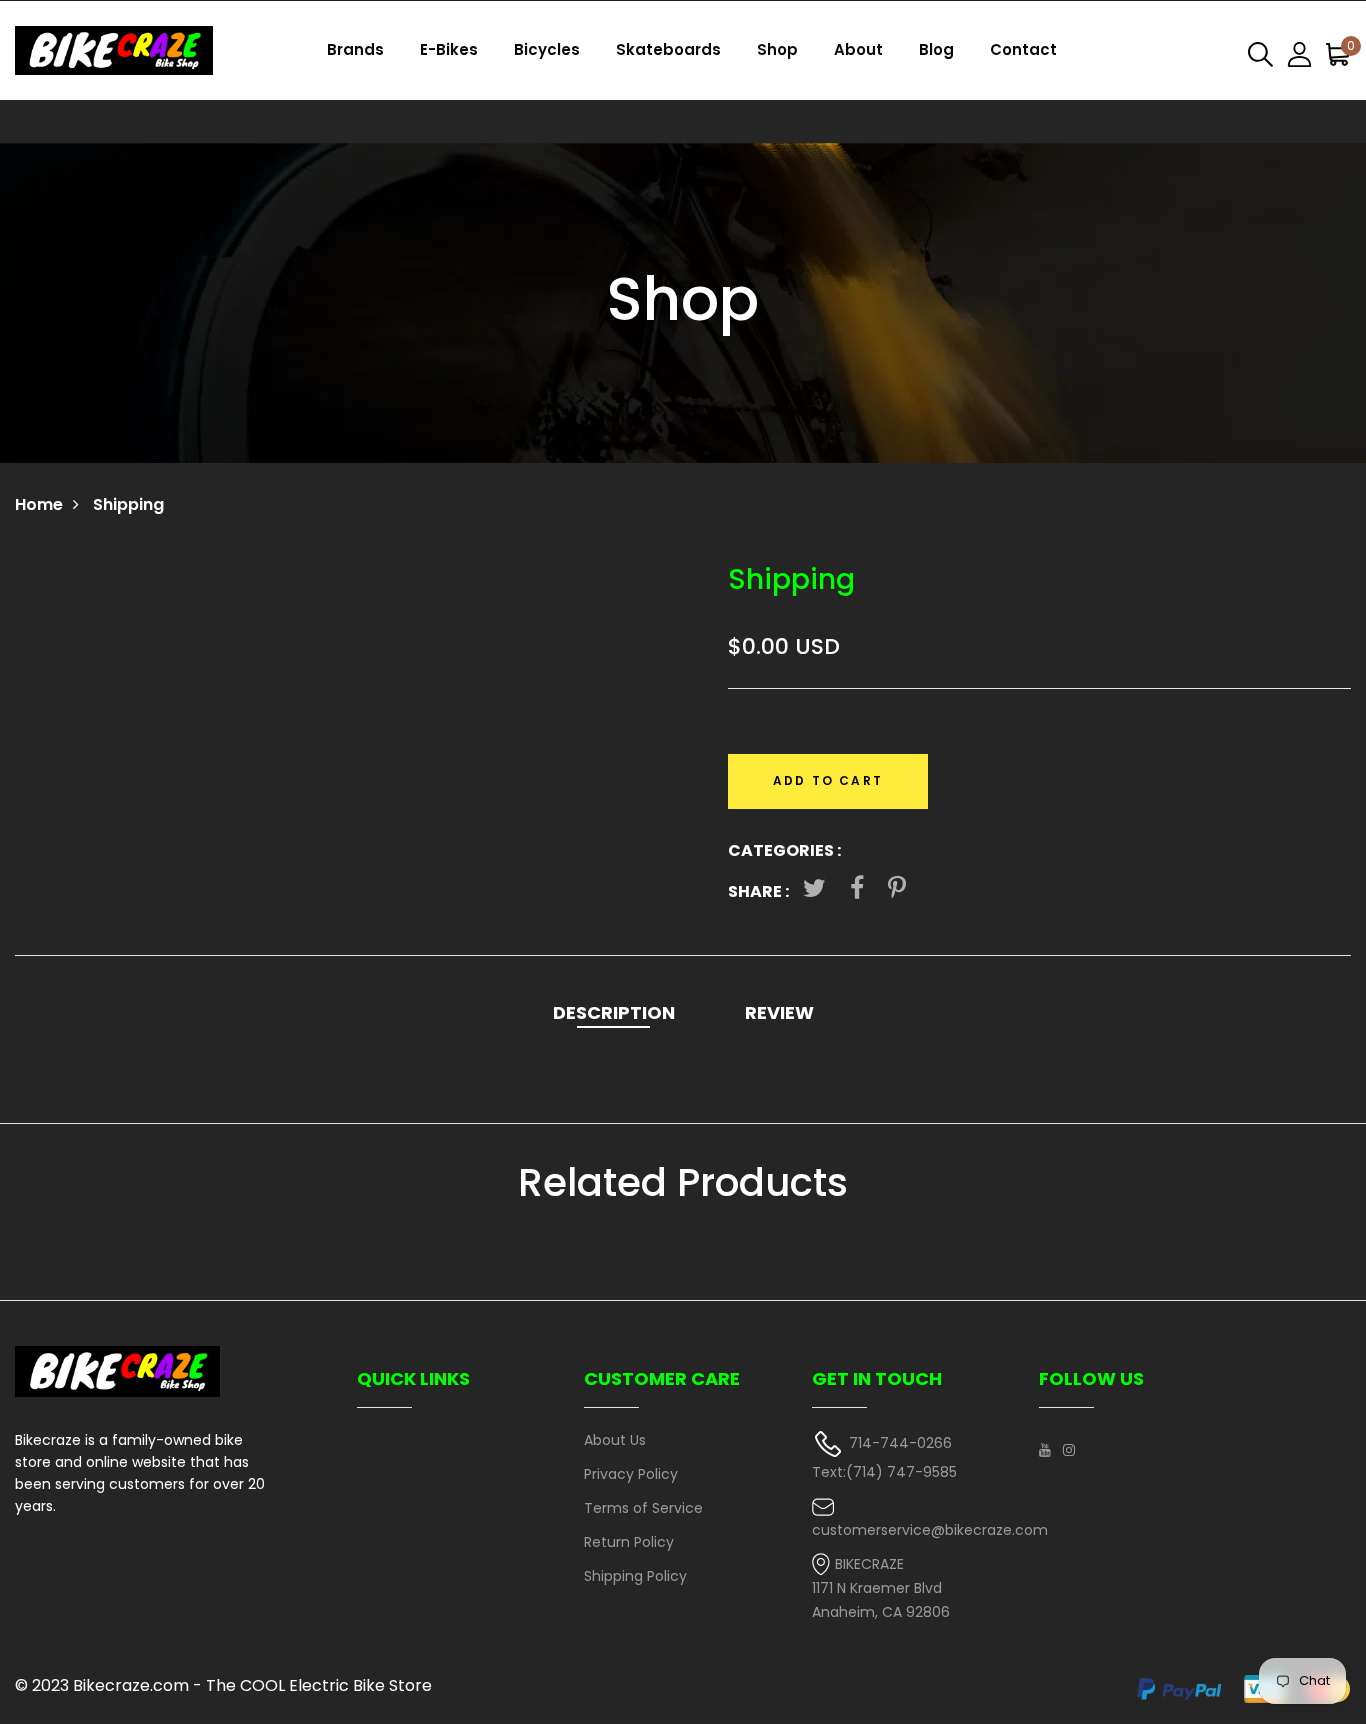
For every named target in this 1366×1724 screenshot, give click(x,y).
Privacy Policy (631, 1474)
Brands (355, 49)
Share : (758, 891)
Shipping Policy (635, 1576)
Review (779, 1012)
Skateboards (668, 49)
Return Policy (629, 1542)
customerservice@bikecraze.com (930, 1530)
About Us (615, 1440)
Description (614, 1012)
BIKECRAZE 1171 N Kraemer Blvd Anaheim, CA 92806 (881, 1588)
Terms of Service (643, 1508)
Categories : (784, 850)
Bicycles (547, 49)
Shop (777, 49)
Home (39, 504)
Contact (1023, 49)
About (858, 49)
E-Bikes (449, 49)
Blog (936, 49)
